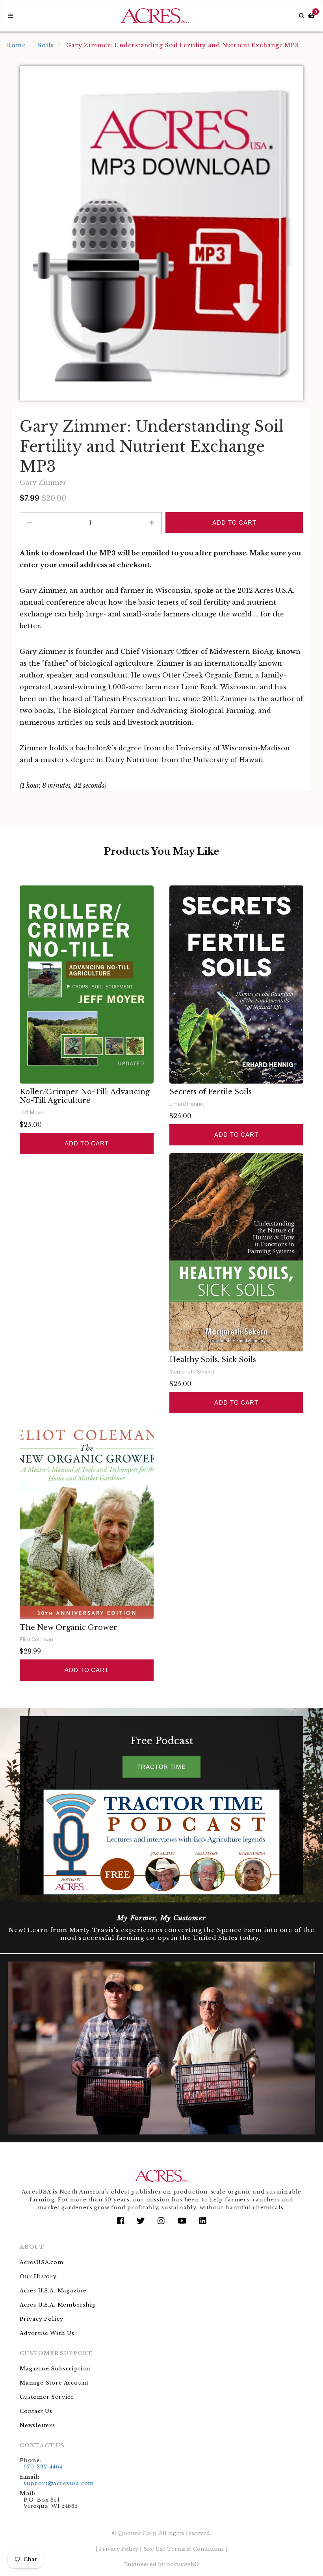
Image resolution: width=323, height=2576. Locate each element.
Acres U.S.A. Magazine (53, 2291)
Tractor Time (161, 1767)
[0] (311, 16)
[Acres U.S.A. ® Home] (155, 16)
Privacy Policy (41, 2319)
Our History (38, 2276)
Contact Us (36, 2411)
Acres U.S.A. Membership (58, 2305)
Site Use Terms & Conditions (184, 2549)
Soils (46, 45)
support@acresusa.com (59, 2483)
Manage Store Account (54, 2383)
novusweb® (183, 2564)
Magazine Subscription (55, 2369)
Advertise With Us (47, 2333)
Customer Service (47, 2397)
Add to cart (87, 1143)
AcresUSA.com (42, 2262)
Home (16, 45)
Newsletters (37, 2425)
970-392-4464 (43, 2467)
